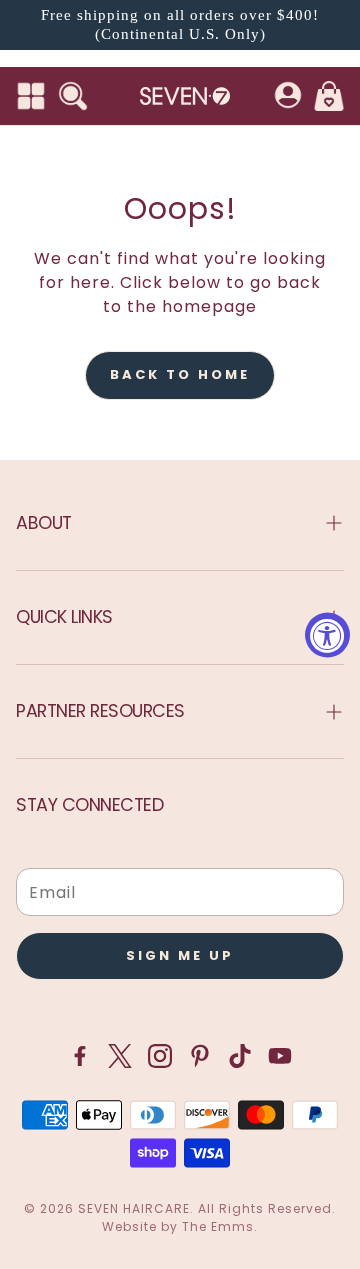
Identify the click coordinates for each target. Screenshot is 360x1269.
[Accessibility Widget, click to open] (327, 634)
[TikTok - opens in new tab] (240, 1056)
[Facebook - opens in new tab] (80, 1056)
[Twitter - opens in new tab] (120, 1056)
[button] (31, 96)
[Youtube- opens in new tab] (280, 1056)
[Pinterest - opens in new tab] (200, 1056)
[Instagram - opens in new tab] (160, 1056)
